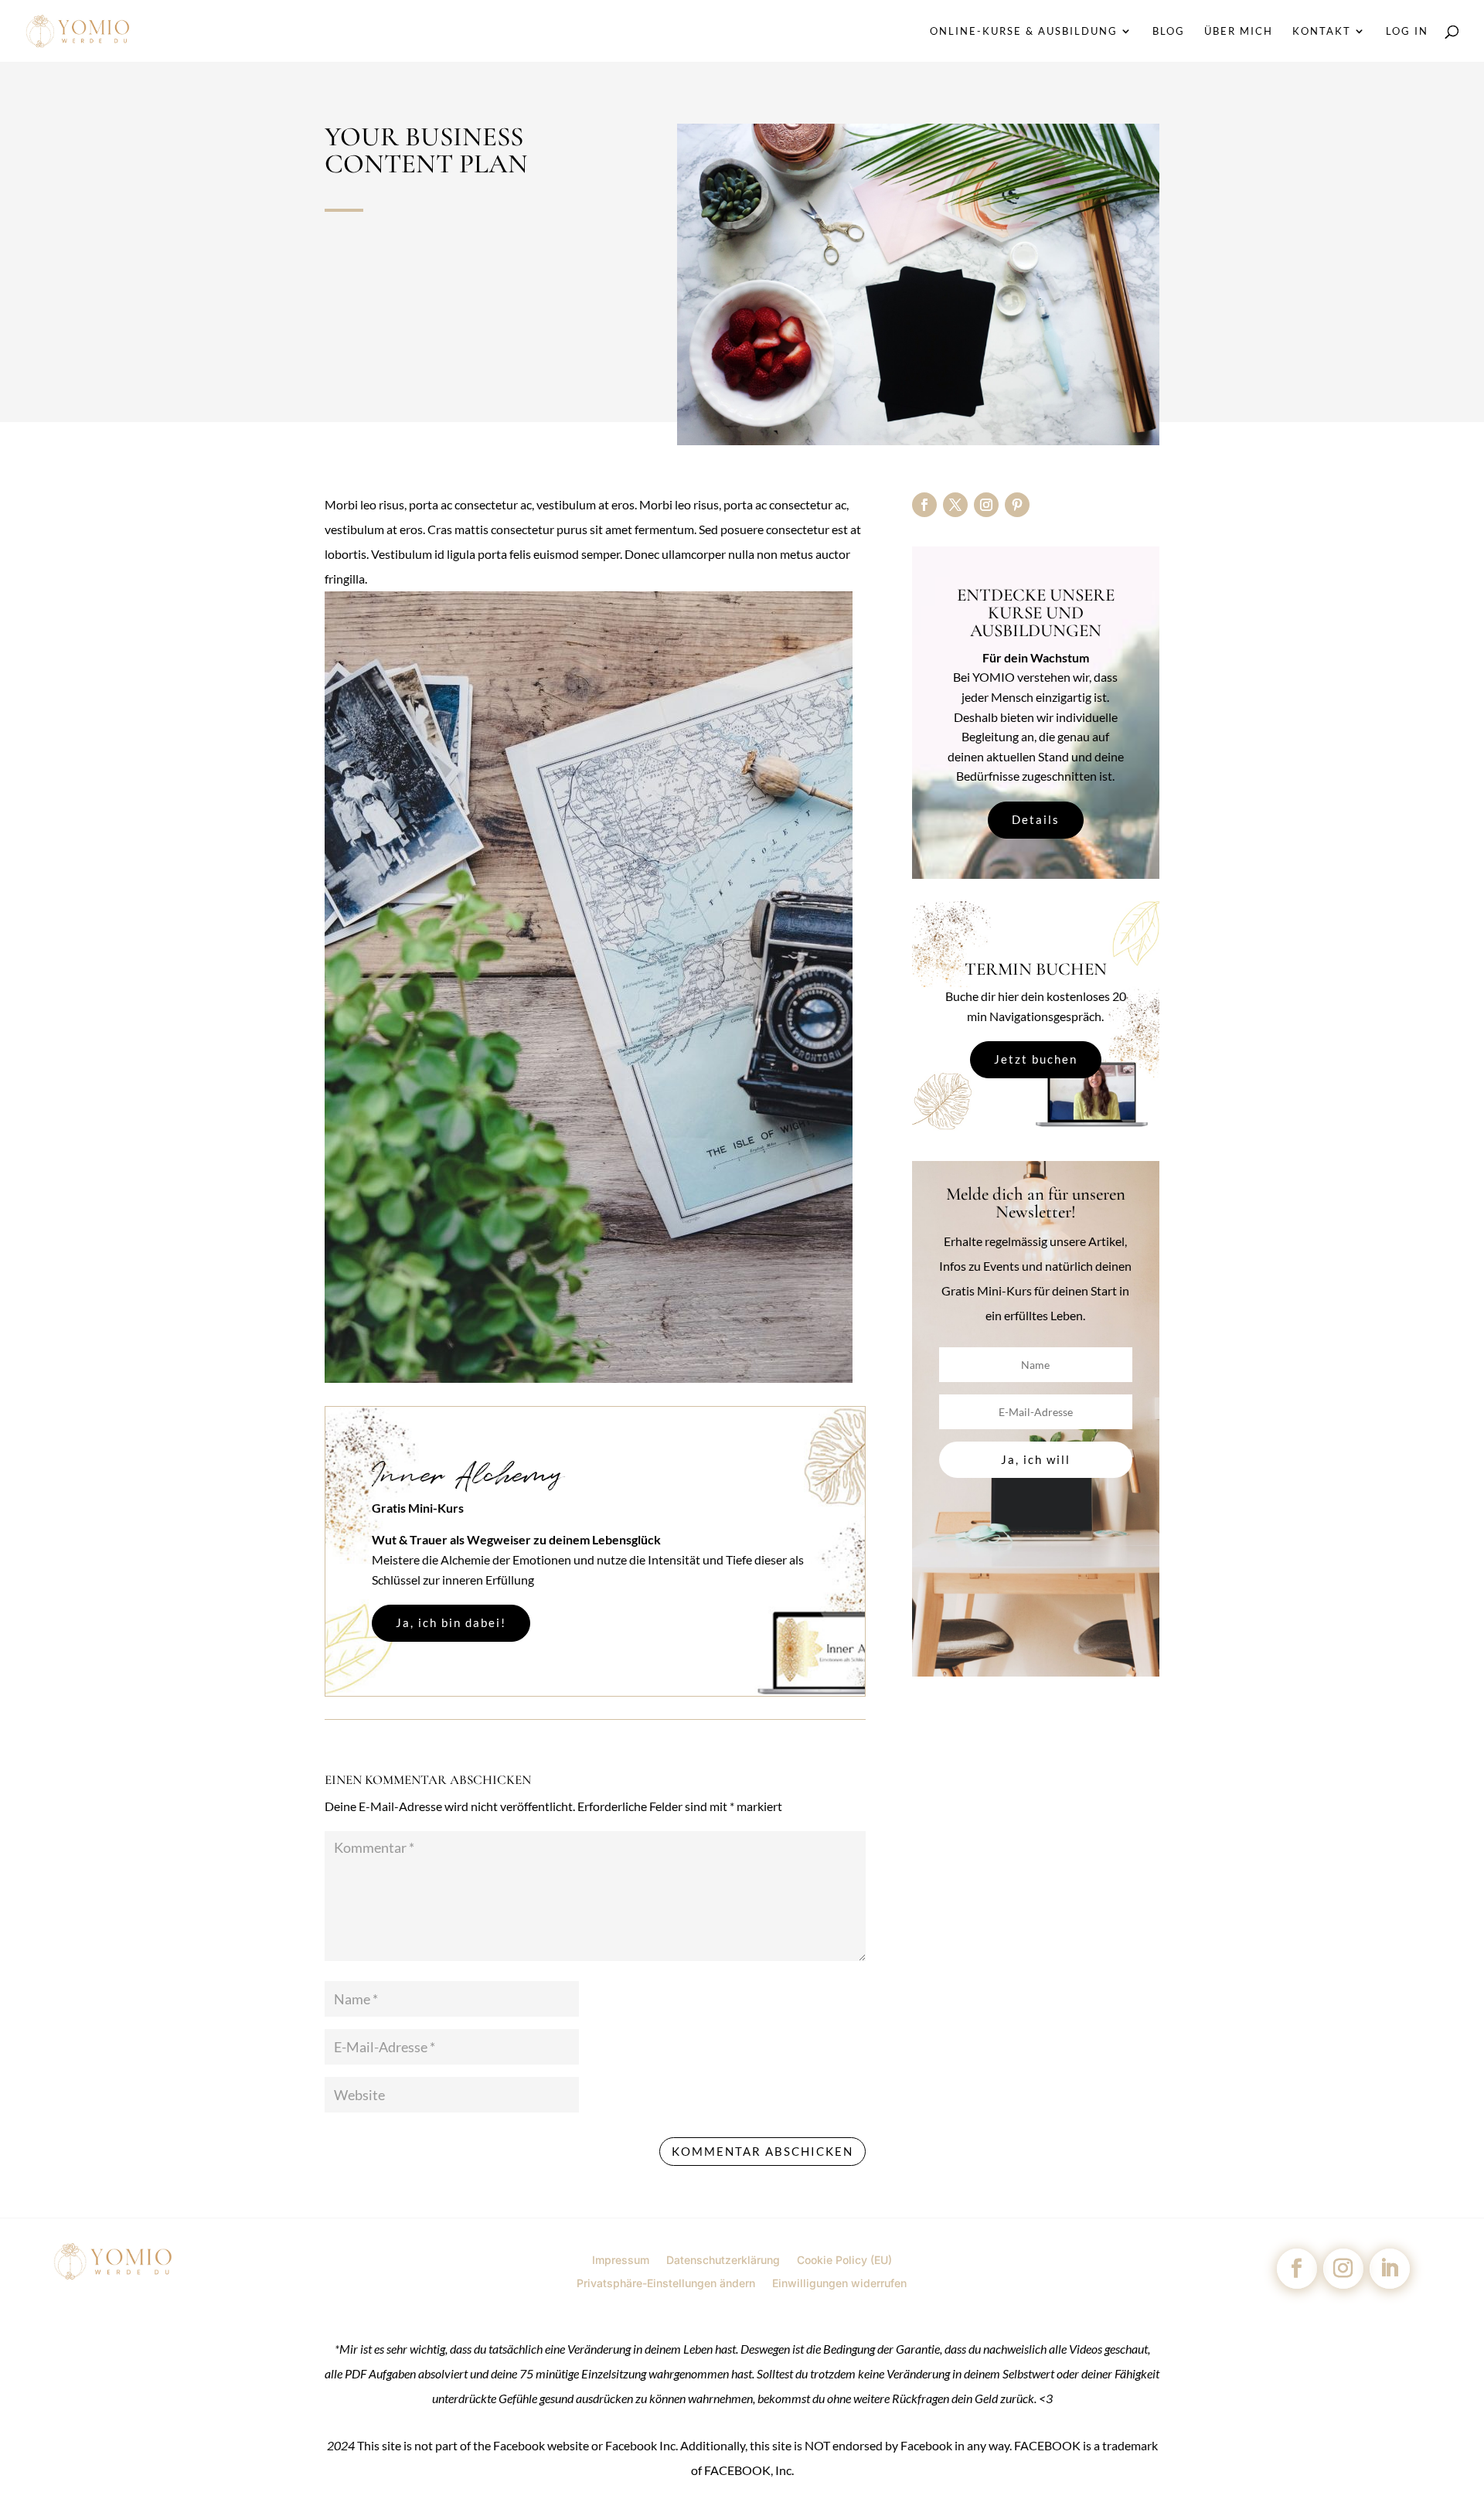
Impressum (621, 2259)
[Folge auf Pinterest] (1017, 505)
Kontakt (1322, 31)
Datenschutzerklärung (723, 2259)
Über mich (1239, 31)
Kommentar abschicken (762, 2151)
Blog (1169, 31)
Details (1036, 819)
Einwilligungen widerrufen (839, 2283)
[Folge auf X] (955, 505)
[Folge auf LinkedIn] (1390, 2269)
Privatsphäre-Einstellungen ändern (666, 2283)
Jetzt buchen (1036, 1059)
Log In (1407, 31)
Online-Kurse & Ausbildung (1024, 31)
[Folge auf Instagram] (986, 505)
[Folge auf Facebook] (924, 505)
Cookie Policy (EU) (844, 2259)
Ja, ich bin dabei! (451, 1622)
